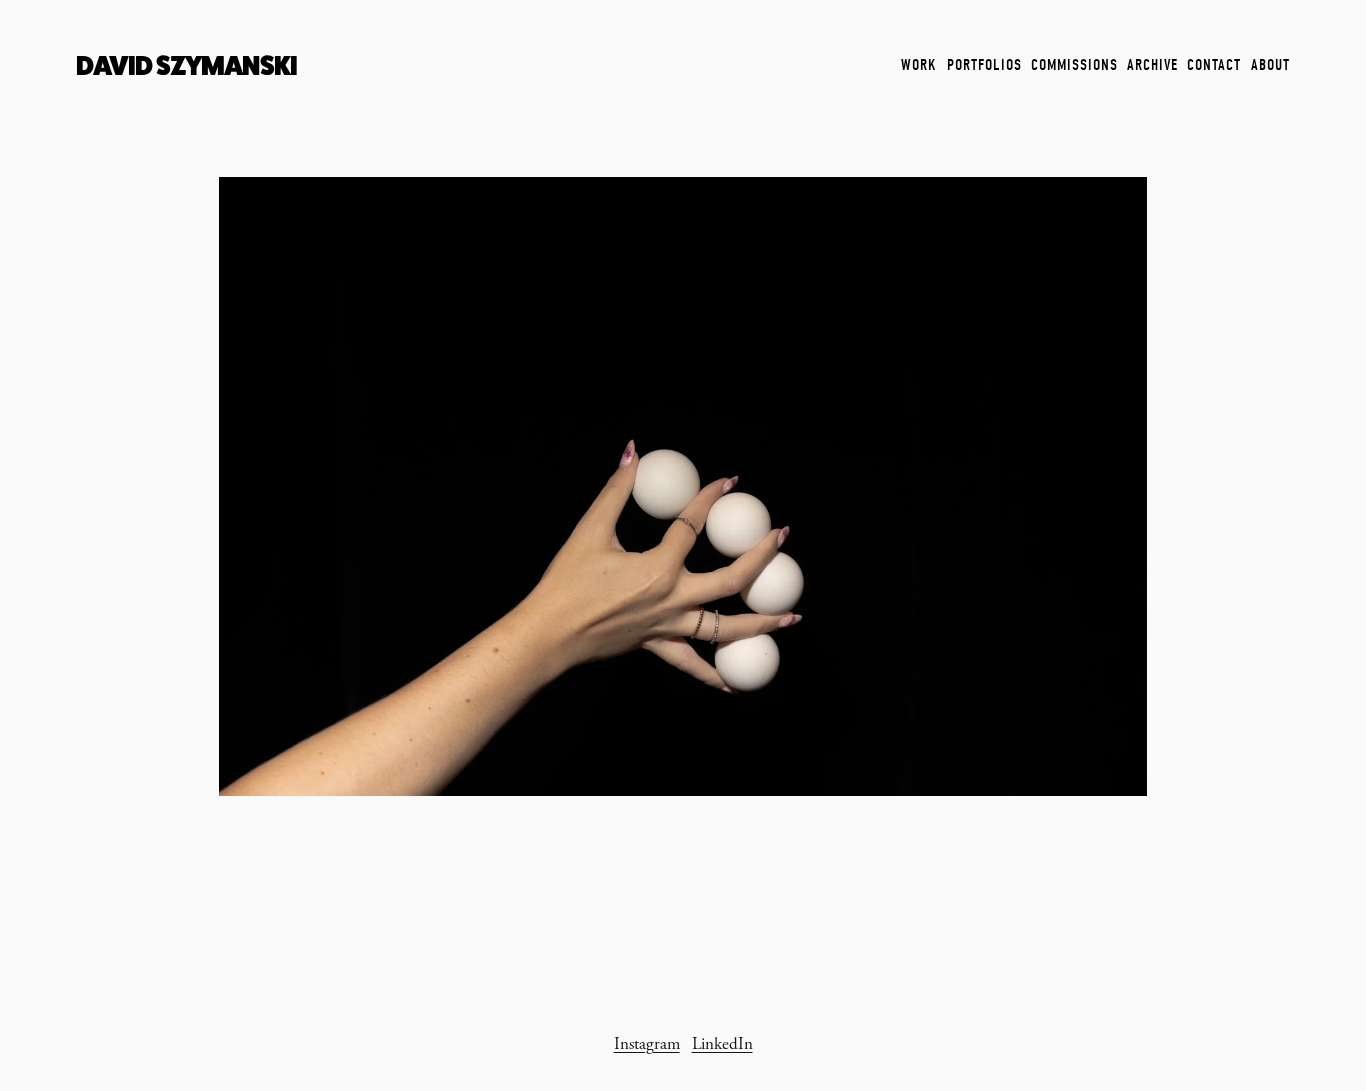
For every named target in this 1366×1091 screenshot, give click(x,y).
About (1270, 65)
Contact (1214, 65)
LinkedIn (722, 1044)
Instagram (647, 1044)
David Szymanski (186, 65)
